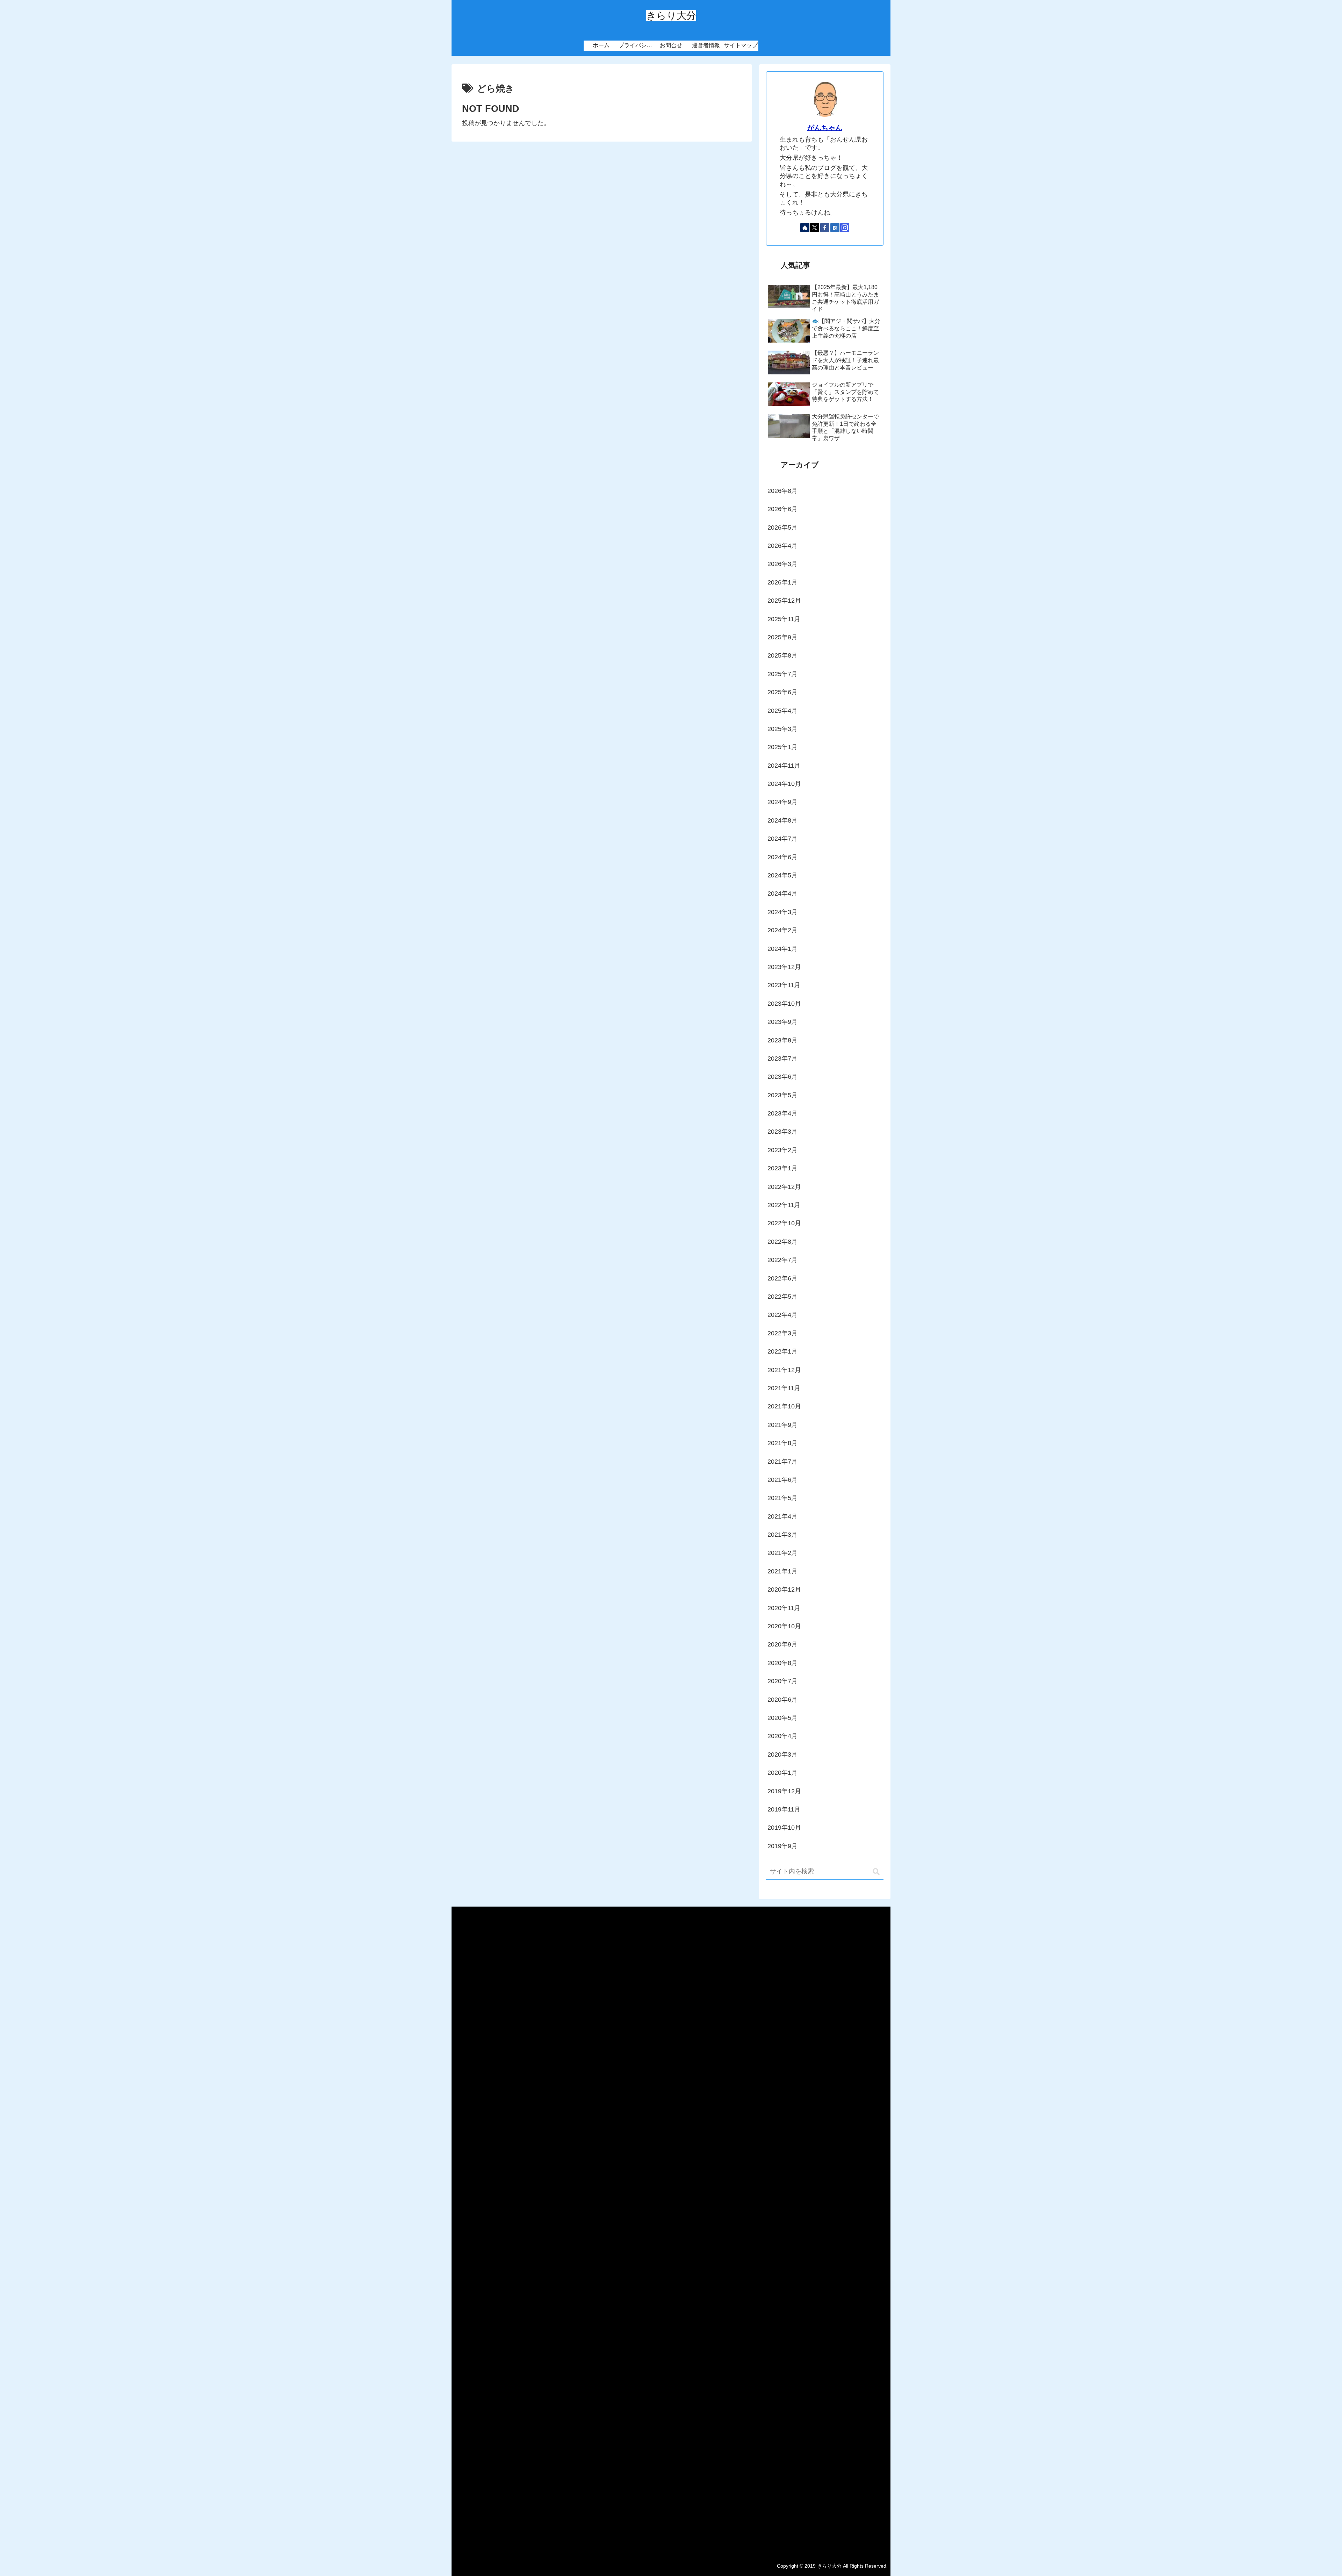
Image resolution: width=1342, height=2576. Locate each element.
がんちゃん (825, 128)
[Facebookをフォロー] (825, 228)
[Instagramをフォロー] (845, 228)
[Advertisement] (671, 2229)
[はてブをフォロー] (835, 228)
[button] (876, 1872)
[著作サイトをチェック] (805, 228)
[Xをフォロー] (815, 228)
